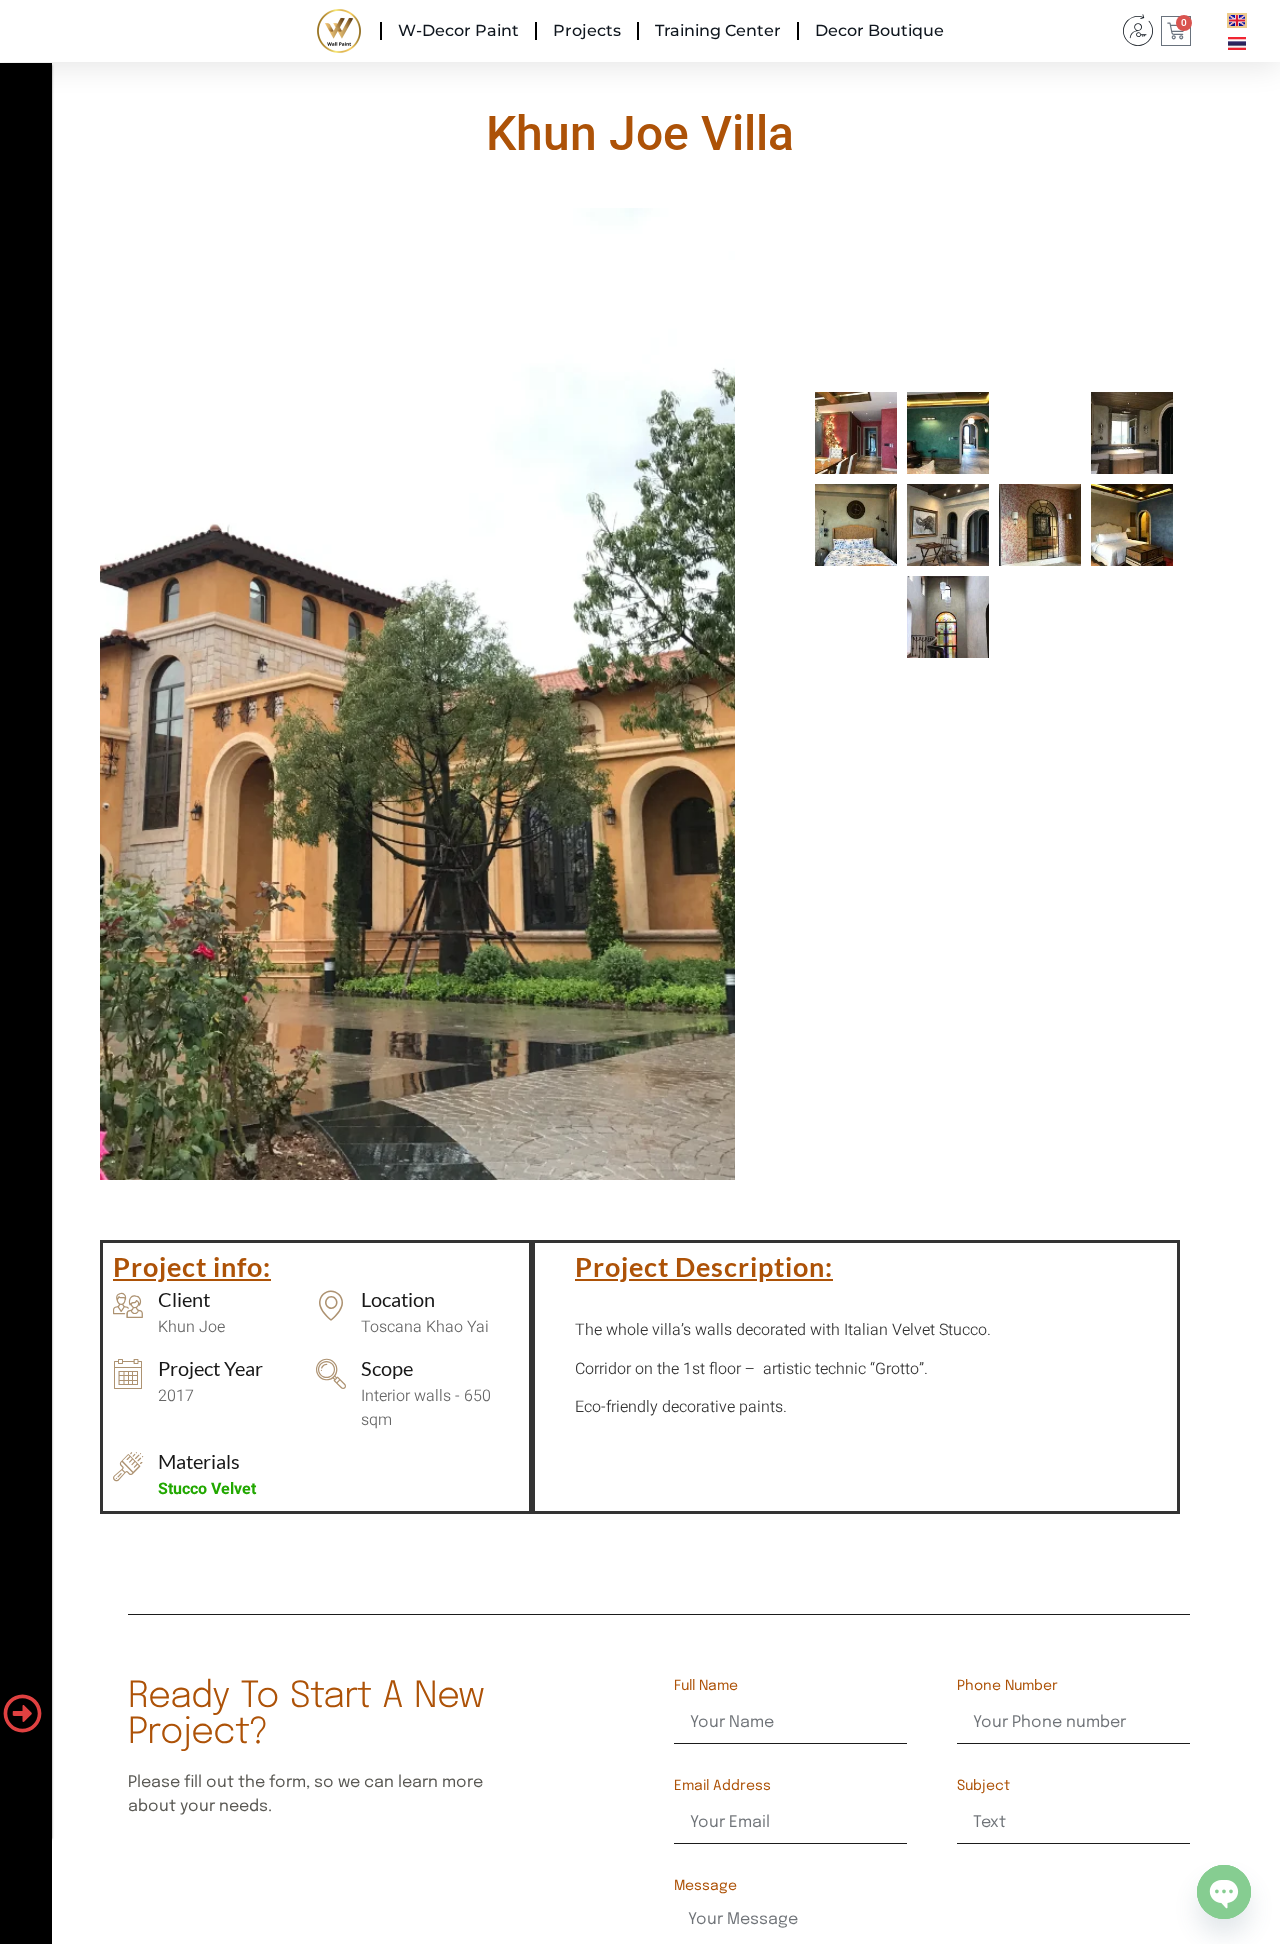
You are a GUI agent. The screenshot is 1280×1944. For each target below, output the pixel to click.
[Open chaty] (1224, 1892)
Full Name (706, 1686)
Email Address (722, 1786)
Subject (983, 1786)
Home (339, 30)
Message (705, 1886)
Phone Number (1007, 1686)
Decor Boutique (879, 30)
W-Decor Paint (458, 30)
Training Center (718, 30)
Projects (587, 30)
